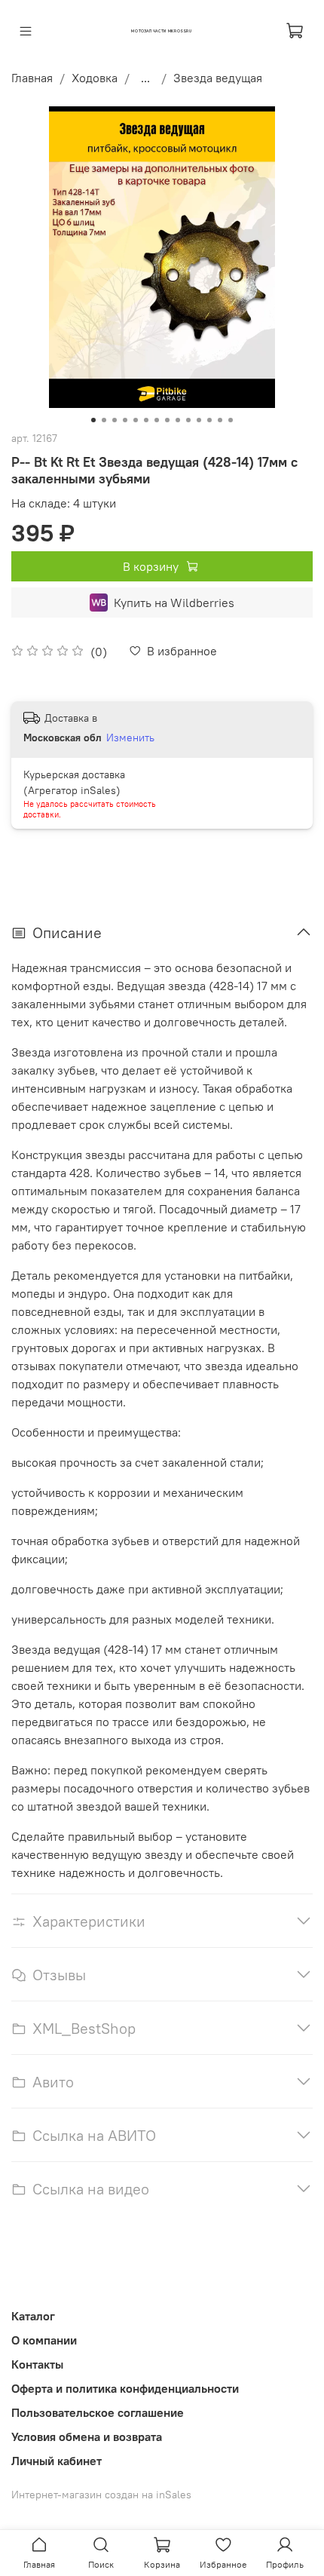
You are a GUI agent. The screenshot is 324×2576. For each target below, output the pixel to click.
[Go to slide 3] (115, 420)
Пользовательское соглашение (98, 2412)
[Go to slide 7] (157, 420)
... (145, 78)
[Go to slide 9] (178, 420)
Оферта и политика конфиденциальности (125, 2388)
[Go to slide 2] (104, 420)
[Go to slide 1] (93, 420)
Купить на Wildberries (174, 603)
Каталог (33, 2316)
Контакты (37, 2364)
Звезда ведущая (218, 78)
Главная (32, 78)
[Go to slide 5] (136, 420)
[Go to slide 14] (231, 420)
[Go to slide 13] (220, 420)
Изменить (130, 738)
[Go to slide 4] (125, 420)
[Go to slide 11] (199, 420)
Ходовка (95, 78)
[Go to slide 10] (188, 420)
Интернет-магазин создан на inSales (101, 2495)
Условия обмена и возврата (87, 2436)
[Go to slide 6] (146, 420)
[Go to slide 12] (209, 420)
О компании (44, 2340)
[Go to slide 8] (167, 420)
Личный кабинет (57, 2461)
